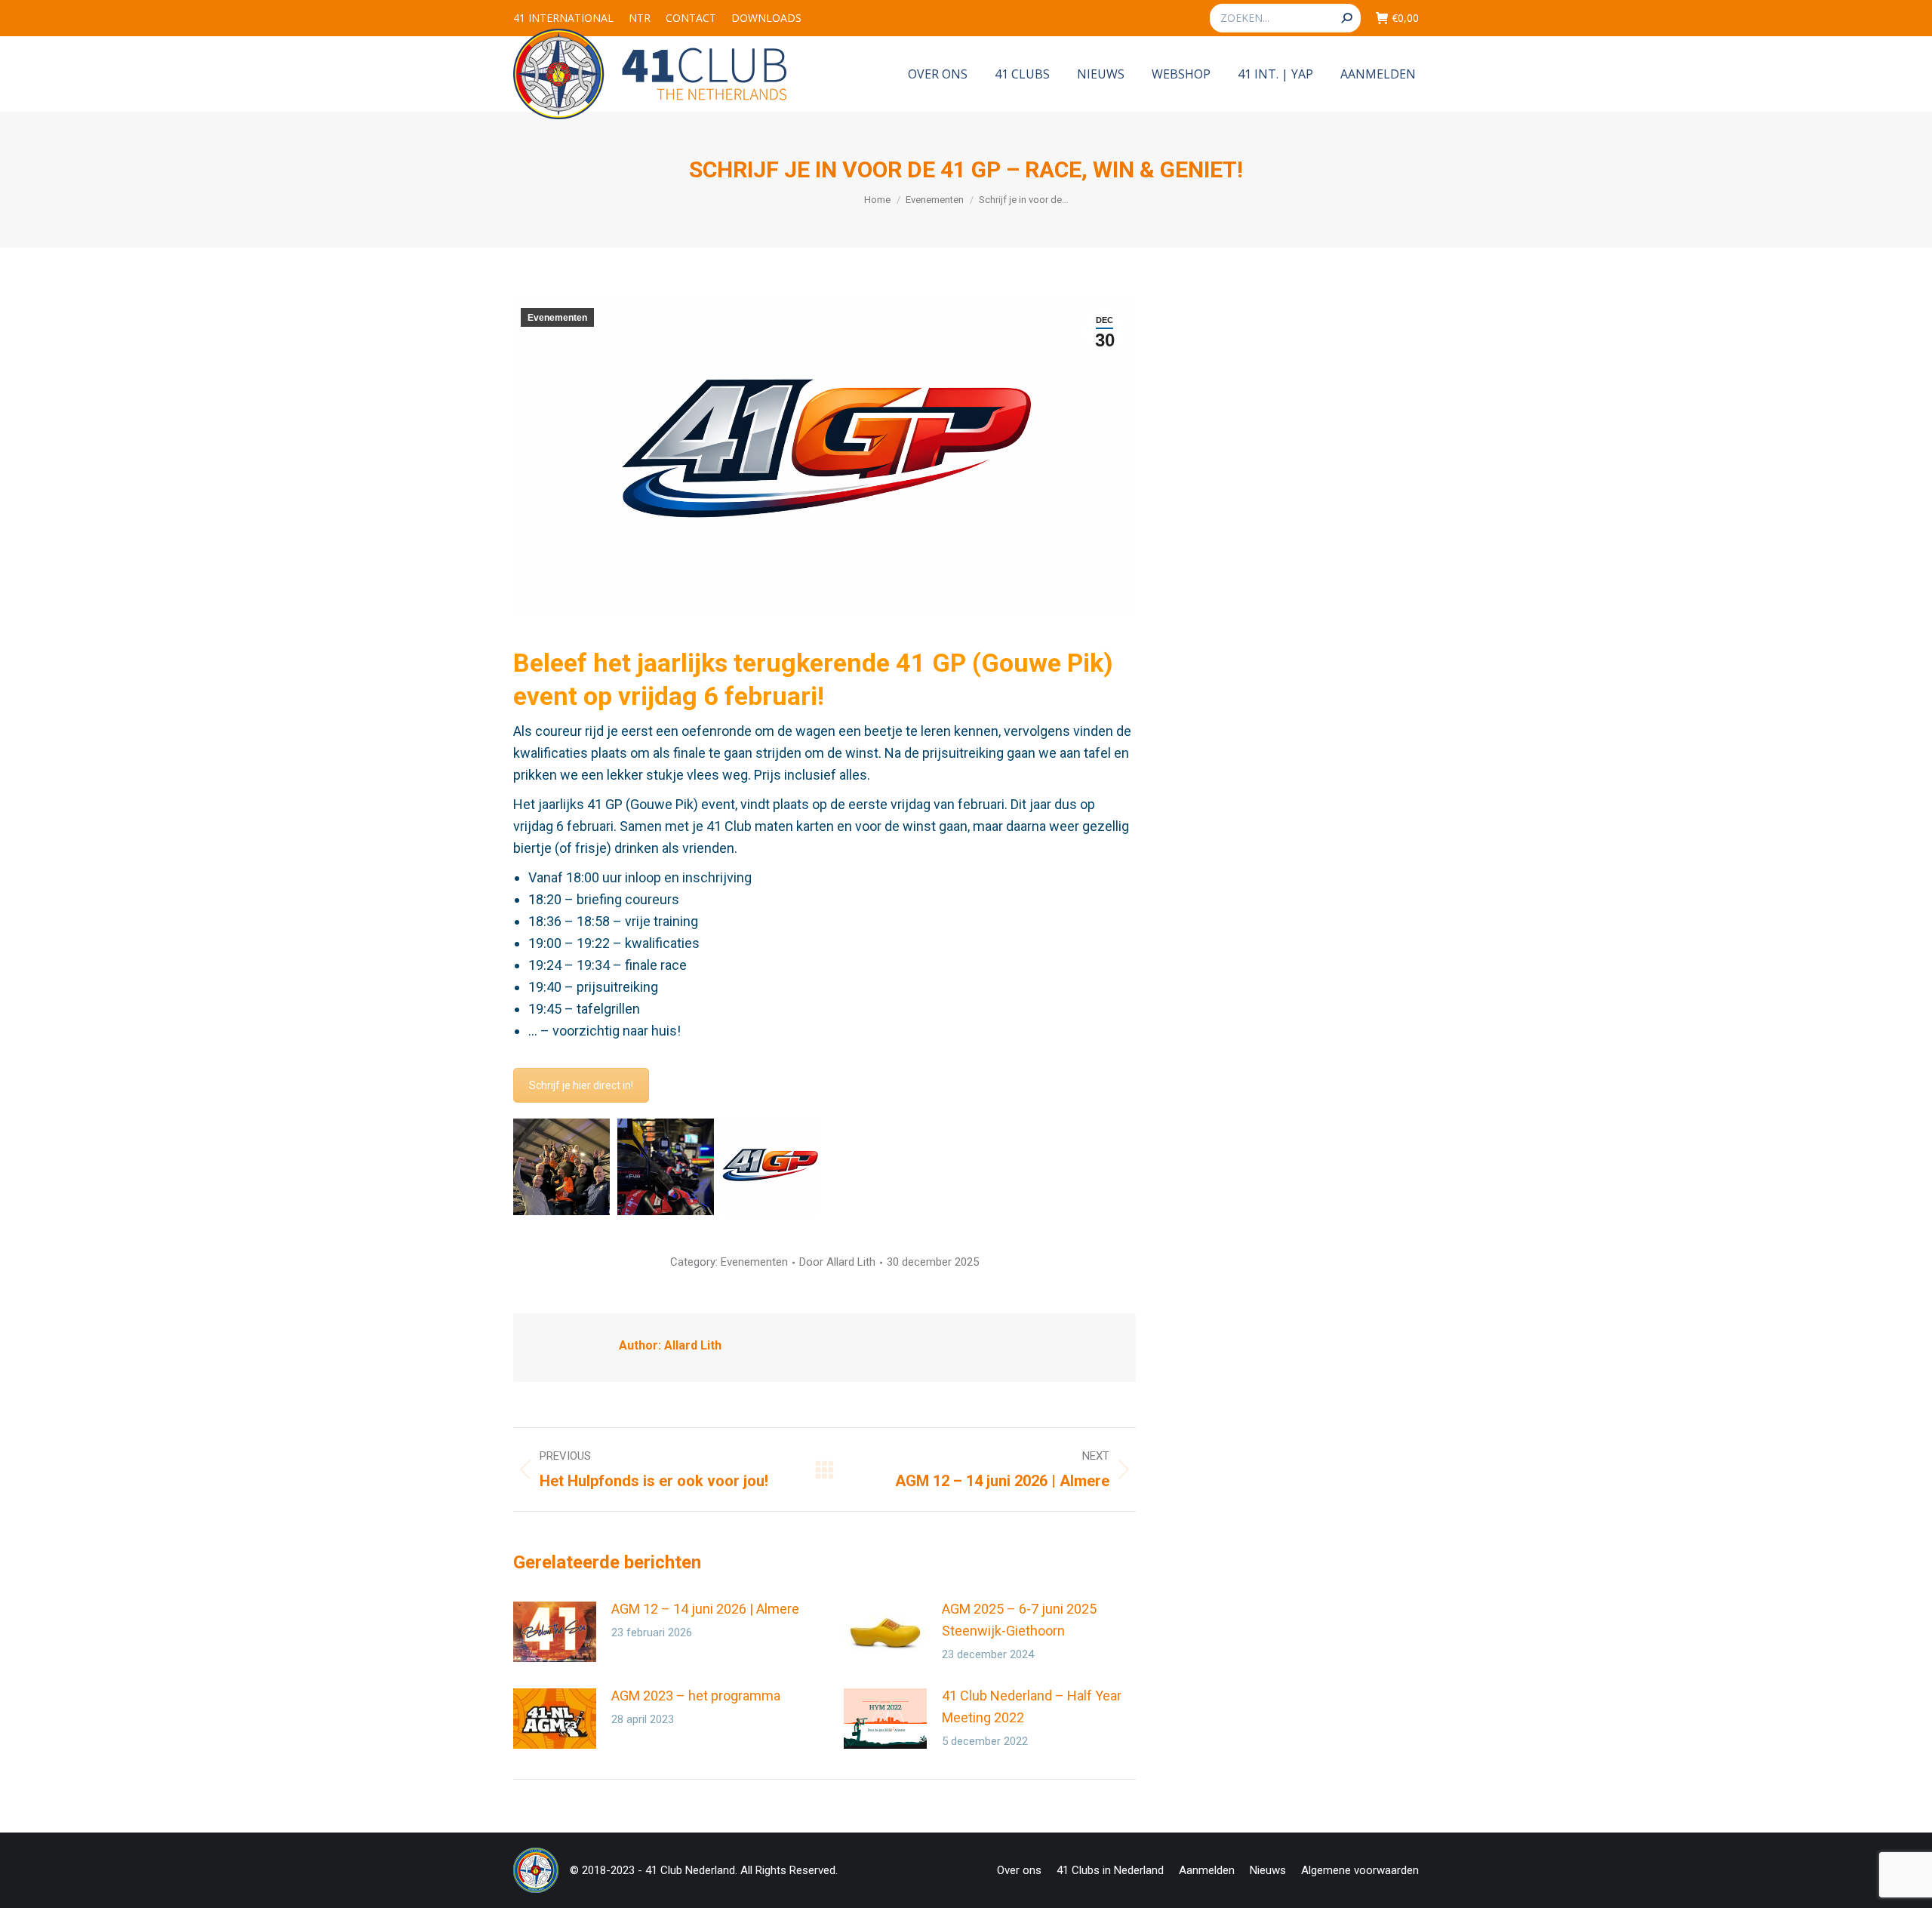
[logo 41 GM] (770, 1167)
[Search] (1346, 18)
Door (837, 1262)
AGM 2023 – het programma (696, 1696)
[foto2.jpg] (666, 1167)
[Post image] (555, 1632)
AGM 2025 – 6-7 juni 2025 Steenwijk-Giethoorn (1019, 1620)
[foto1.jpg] (561, 1167)
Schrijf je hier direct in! (581, 1085)
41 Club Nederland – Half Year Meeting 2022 (1032, 1706)
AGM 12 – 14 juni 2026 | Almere (705, 1609)
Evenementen (557, 318)
